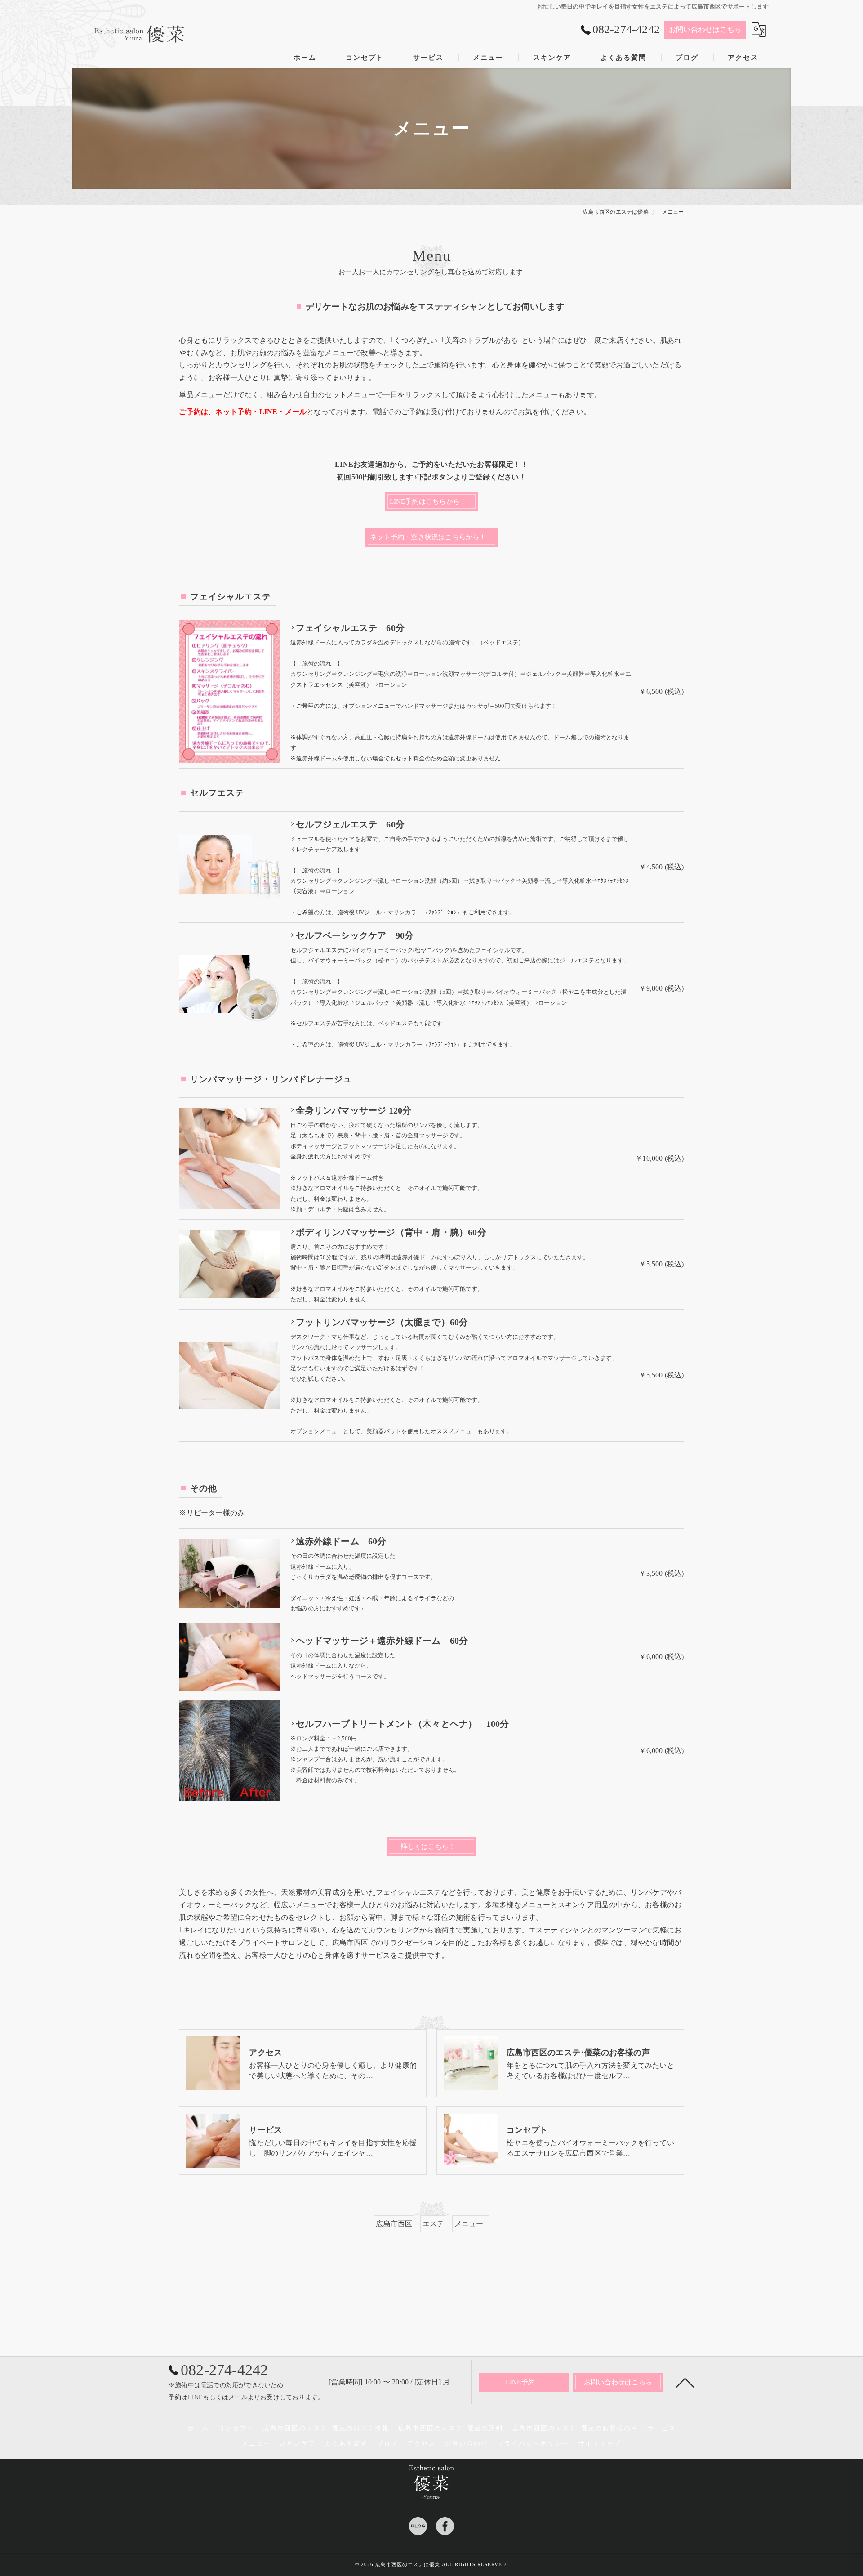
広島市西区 (394, 2224)
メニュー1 (471, 2224)
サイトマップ (600, 2444)
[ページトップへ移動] (685, 2382)
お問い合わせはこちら (705, 29)
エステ (434, 2224)
